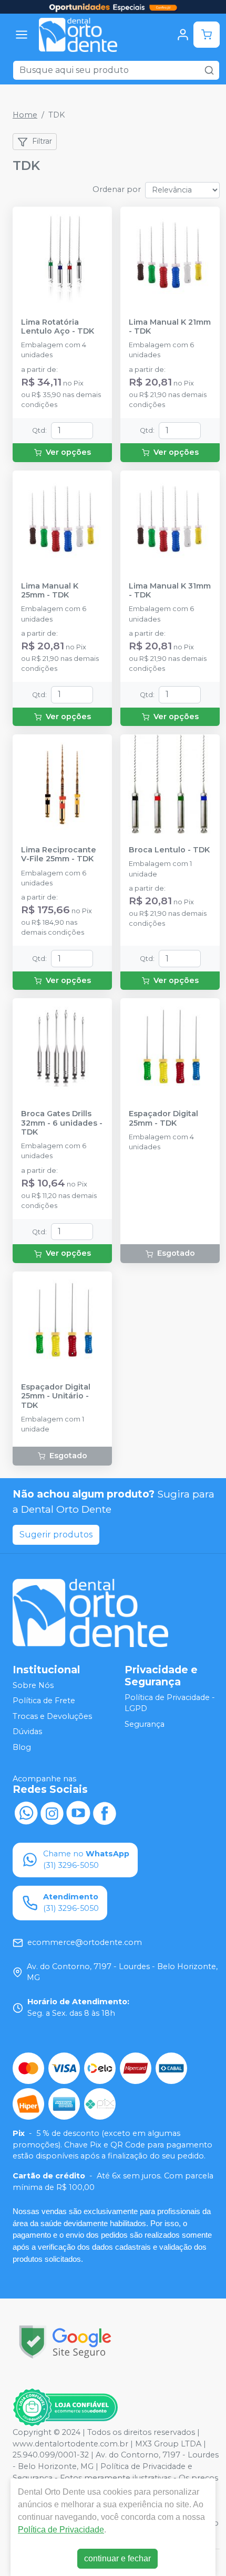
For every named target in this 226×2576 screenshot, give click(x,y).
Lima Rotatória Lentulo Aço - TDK (58, 327)
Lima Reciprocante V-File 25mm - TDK (59, 854)
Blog (22, 1747)
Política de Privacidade (61, 2530)
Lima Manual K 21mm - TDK (170, 327)
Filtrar (42, 141)
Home (25, 115)
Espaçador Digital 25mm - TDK (163, 1118)
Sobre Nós (33, 1685)
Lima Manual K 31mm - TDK (170, 591)
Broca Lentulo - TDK (169, 850)
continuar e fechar (117, 2558)
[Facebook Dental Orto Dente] (105, 1812)
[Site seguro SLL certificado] (65, 2342)
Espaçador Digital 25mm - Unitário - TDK (56, 1396)
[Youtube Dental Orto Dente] (78, 1812)
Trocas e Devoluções (52, 1716)
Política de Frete (44, 1701)
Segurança (145, 1724)
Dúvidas (27, 1732)
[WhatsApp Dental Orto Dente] (26, 1812)
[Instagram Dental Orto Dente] (52, 1812)
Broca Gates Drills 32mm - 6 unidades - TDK (62, 1123)
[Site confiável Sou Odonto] (65, 2408)
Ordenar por (117, 189)
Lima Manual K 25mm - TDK (50, 591)
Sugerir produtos (56, 1535)
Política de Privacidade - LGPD (170, 1703)
